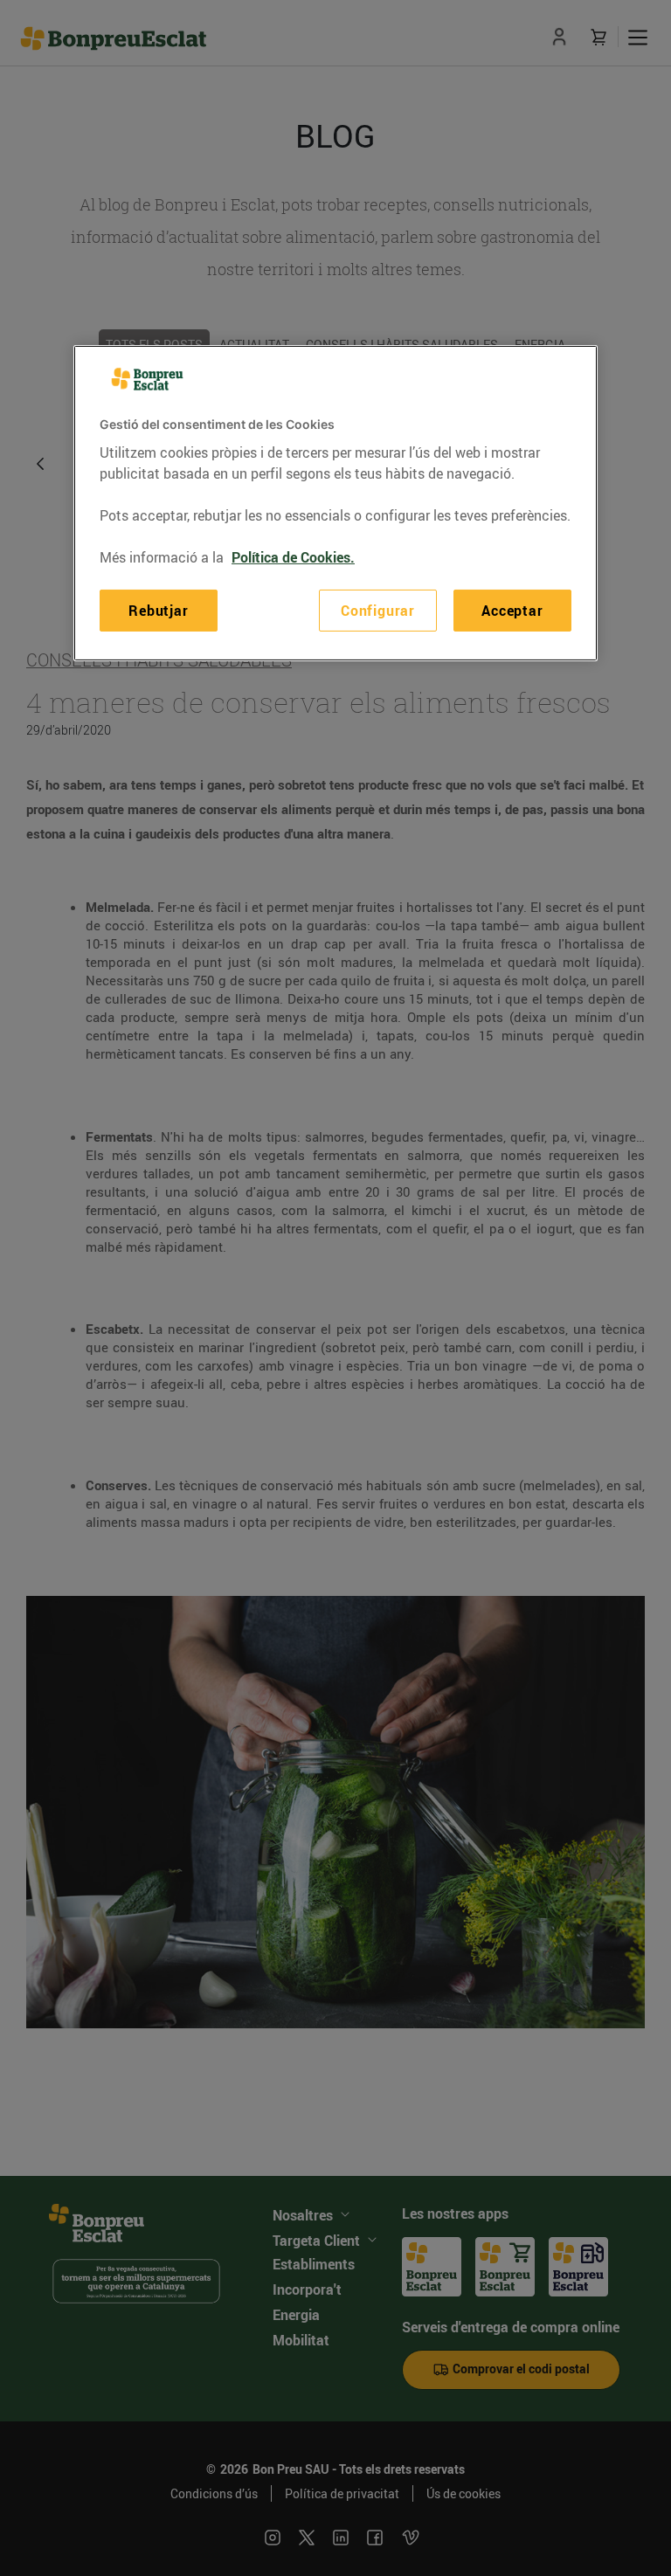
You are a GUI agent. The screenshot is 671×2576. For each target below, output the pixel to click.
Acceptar (512, 611)
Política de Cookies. (293, 557)
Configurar (378, 611)
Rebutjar (158, 611)
